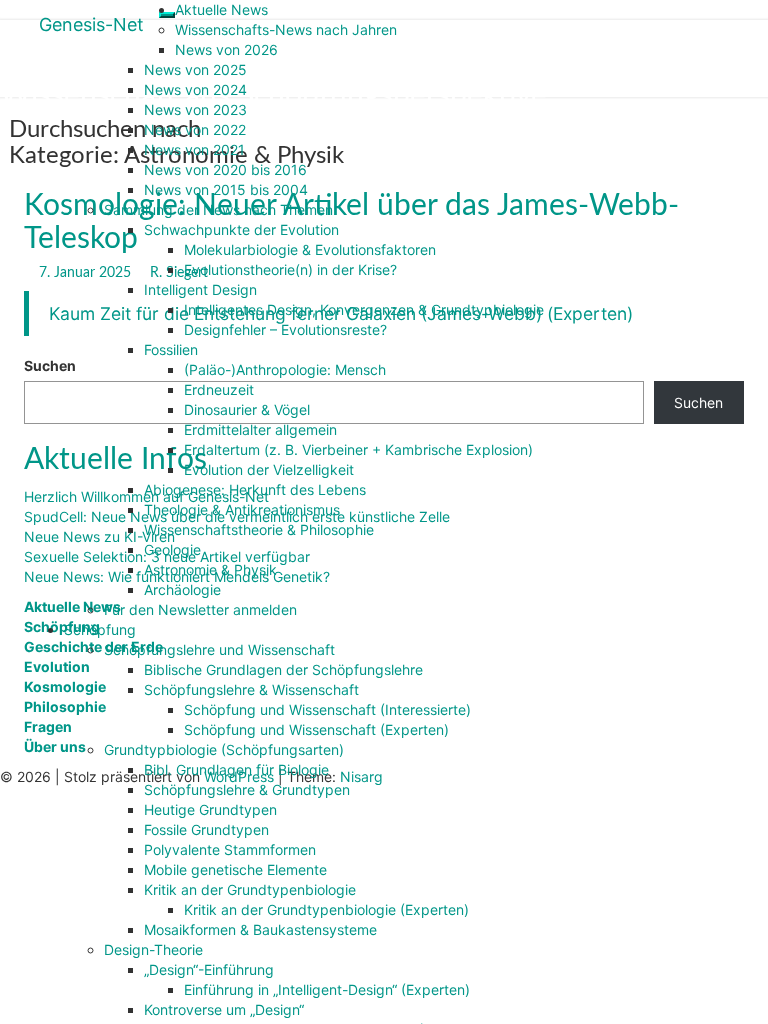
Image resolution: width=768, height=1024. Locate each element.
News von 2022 (195, 129)
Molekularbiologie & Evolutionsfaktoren (310, 249)
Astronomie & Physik (210, 569)
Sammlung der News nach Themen (218, 209)
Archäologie (182, 589)
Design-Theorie (153, 949)
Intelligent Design (200, 289)
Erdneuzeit (219, 389)
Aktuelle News (221, 9)
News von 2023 (195, 109)
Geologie (172, 549)
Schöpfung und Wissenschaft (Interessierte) (327, 709)
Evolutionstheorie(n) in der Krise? (290, 269)
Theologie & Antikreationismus (242, 509)
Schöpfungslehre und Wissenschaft (219, 649)
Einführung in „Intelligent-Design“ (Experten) (327, 989)
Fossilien (171, 349)
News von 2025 (195, 69)
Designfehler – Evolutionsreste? (285, 329)
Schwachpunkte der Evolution (241, 229)
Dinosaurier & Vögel (247, 409)
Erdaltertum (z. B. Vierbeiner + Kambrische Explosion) (358, 449)
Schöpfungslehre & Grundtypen (247, 789)
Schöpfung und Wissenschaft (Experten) (316, 729)
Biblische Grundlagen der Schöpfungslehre (283, 669)
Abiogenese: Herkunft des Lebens (255, 489)
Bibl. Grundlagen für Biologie (236, 769)
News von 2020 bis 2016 (225, 169)
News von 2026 (226, 49)
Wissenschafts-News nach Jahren (286, 29)
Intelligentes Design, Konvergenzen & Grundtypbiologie (364, 309)
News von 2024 (195, 89)
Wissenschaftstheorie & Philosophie (259, 529)
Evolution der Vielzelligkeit (269, 469)
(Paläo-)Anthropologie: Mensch (285, 369)
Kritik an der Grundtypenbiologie (250, 889)
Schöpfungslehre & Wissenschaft (251, 689)
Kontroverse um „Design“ (224, 1009)
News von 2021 (194, 149)
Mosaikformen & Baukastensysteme (260, 929)
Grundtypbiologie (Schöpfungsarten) (224, 749)
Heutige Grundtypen (210, 809)
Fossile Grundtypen (206, 829)
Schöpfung (100, 629)
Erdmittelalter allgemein (260, 429)
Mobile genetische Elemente (235, 869)
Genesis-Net (91, 24)
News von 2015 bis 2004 (226, 189)
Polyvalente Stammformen (230, 849)
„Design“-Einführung (209, 969)
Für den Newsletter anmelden (200, 609)
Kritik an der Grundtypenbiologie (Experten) (326, 909)
